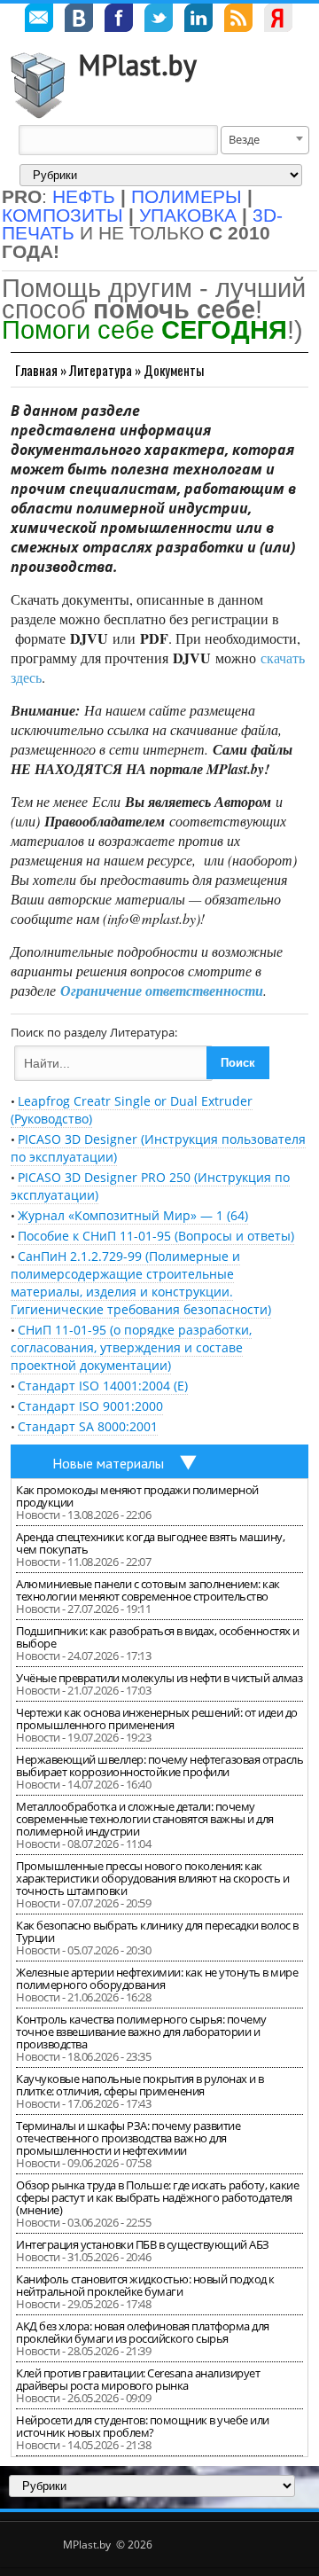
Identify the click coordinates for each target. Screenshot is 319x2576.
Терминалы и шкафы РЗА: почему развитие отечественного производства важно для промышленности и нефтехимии (128, 2138)
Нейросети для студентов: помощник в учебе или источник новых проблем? (143, 2426)
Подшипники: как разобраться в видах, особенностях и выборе (158, 1637)
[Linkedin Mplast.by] (198, 20)
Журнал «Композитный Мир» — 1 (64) (133, 1215)
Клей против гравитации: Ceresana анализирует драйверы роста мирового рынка (138, 2379)
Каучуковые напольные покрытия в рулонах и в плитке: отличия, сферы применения (140, 2085)
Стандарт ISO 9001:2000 (90, 1406)
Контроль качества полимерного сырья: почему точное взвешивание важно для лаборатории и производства (141, 2032)
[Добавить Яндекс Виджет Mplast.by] (278, 20)
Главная (36, 370)
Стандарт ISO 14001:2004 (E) (103, 1386)
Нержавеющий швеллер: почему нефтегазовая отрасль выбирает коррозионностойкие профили (159, 1766)
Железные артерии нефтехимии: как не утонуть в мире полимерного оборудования (157, 1978)
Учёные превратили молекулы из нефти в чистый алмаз (159, 1678)
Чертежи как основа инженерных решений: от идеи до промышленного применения (157, 1719)
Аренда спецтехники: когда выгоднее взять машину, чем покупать (150, 1543)
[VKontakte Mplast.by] (79, 20)
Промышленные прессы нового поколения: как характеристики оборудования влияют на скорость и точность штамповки (152, 1878)
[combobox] (265, 140)
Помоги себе (144, 329)
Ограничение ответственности (162, 990)
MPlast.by (137, 65)
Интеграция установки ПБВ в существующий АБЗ (143, 2244)
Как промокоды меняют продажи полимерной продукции (137, 1496)
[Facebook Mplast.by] (119, 20)
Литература (101, 370)
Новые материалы (108, 1463)
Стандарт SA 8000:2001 (88, 1426)
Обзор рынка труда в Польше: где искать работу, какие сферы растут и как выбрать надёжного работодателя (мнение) (157, 2197)
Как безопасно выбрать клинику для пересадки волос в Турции (157, 1931)
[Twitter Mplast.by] (159, 20)
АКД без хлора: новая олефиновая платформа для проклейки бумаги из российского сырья (143, 2332)
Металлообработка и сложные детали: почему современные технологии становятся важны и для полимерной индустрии (145, 1819)
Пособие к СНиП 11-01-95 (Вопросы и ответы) (156, 1236)
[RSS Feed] (238, 20)
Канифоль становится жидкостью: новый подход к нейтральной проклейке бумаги (145, 2285)
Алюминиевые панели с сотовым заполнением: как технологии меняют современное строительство (148, 1590)
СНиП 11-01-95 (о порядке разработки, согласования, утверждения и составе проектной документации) (131, 1347)
